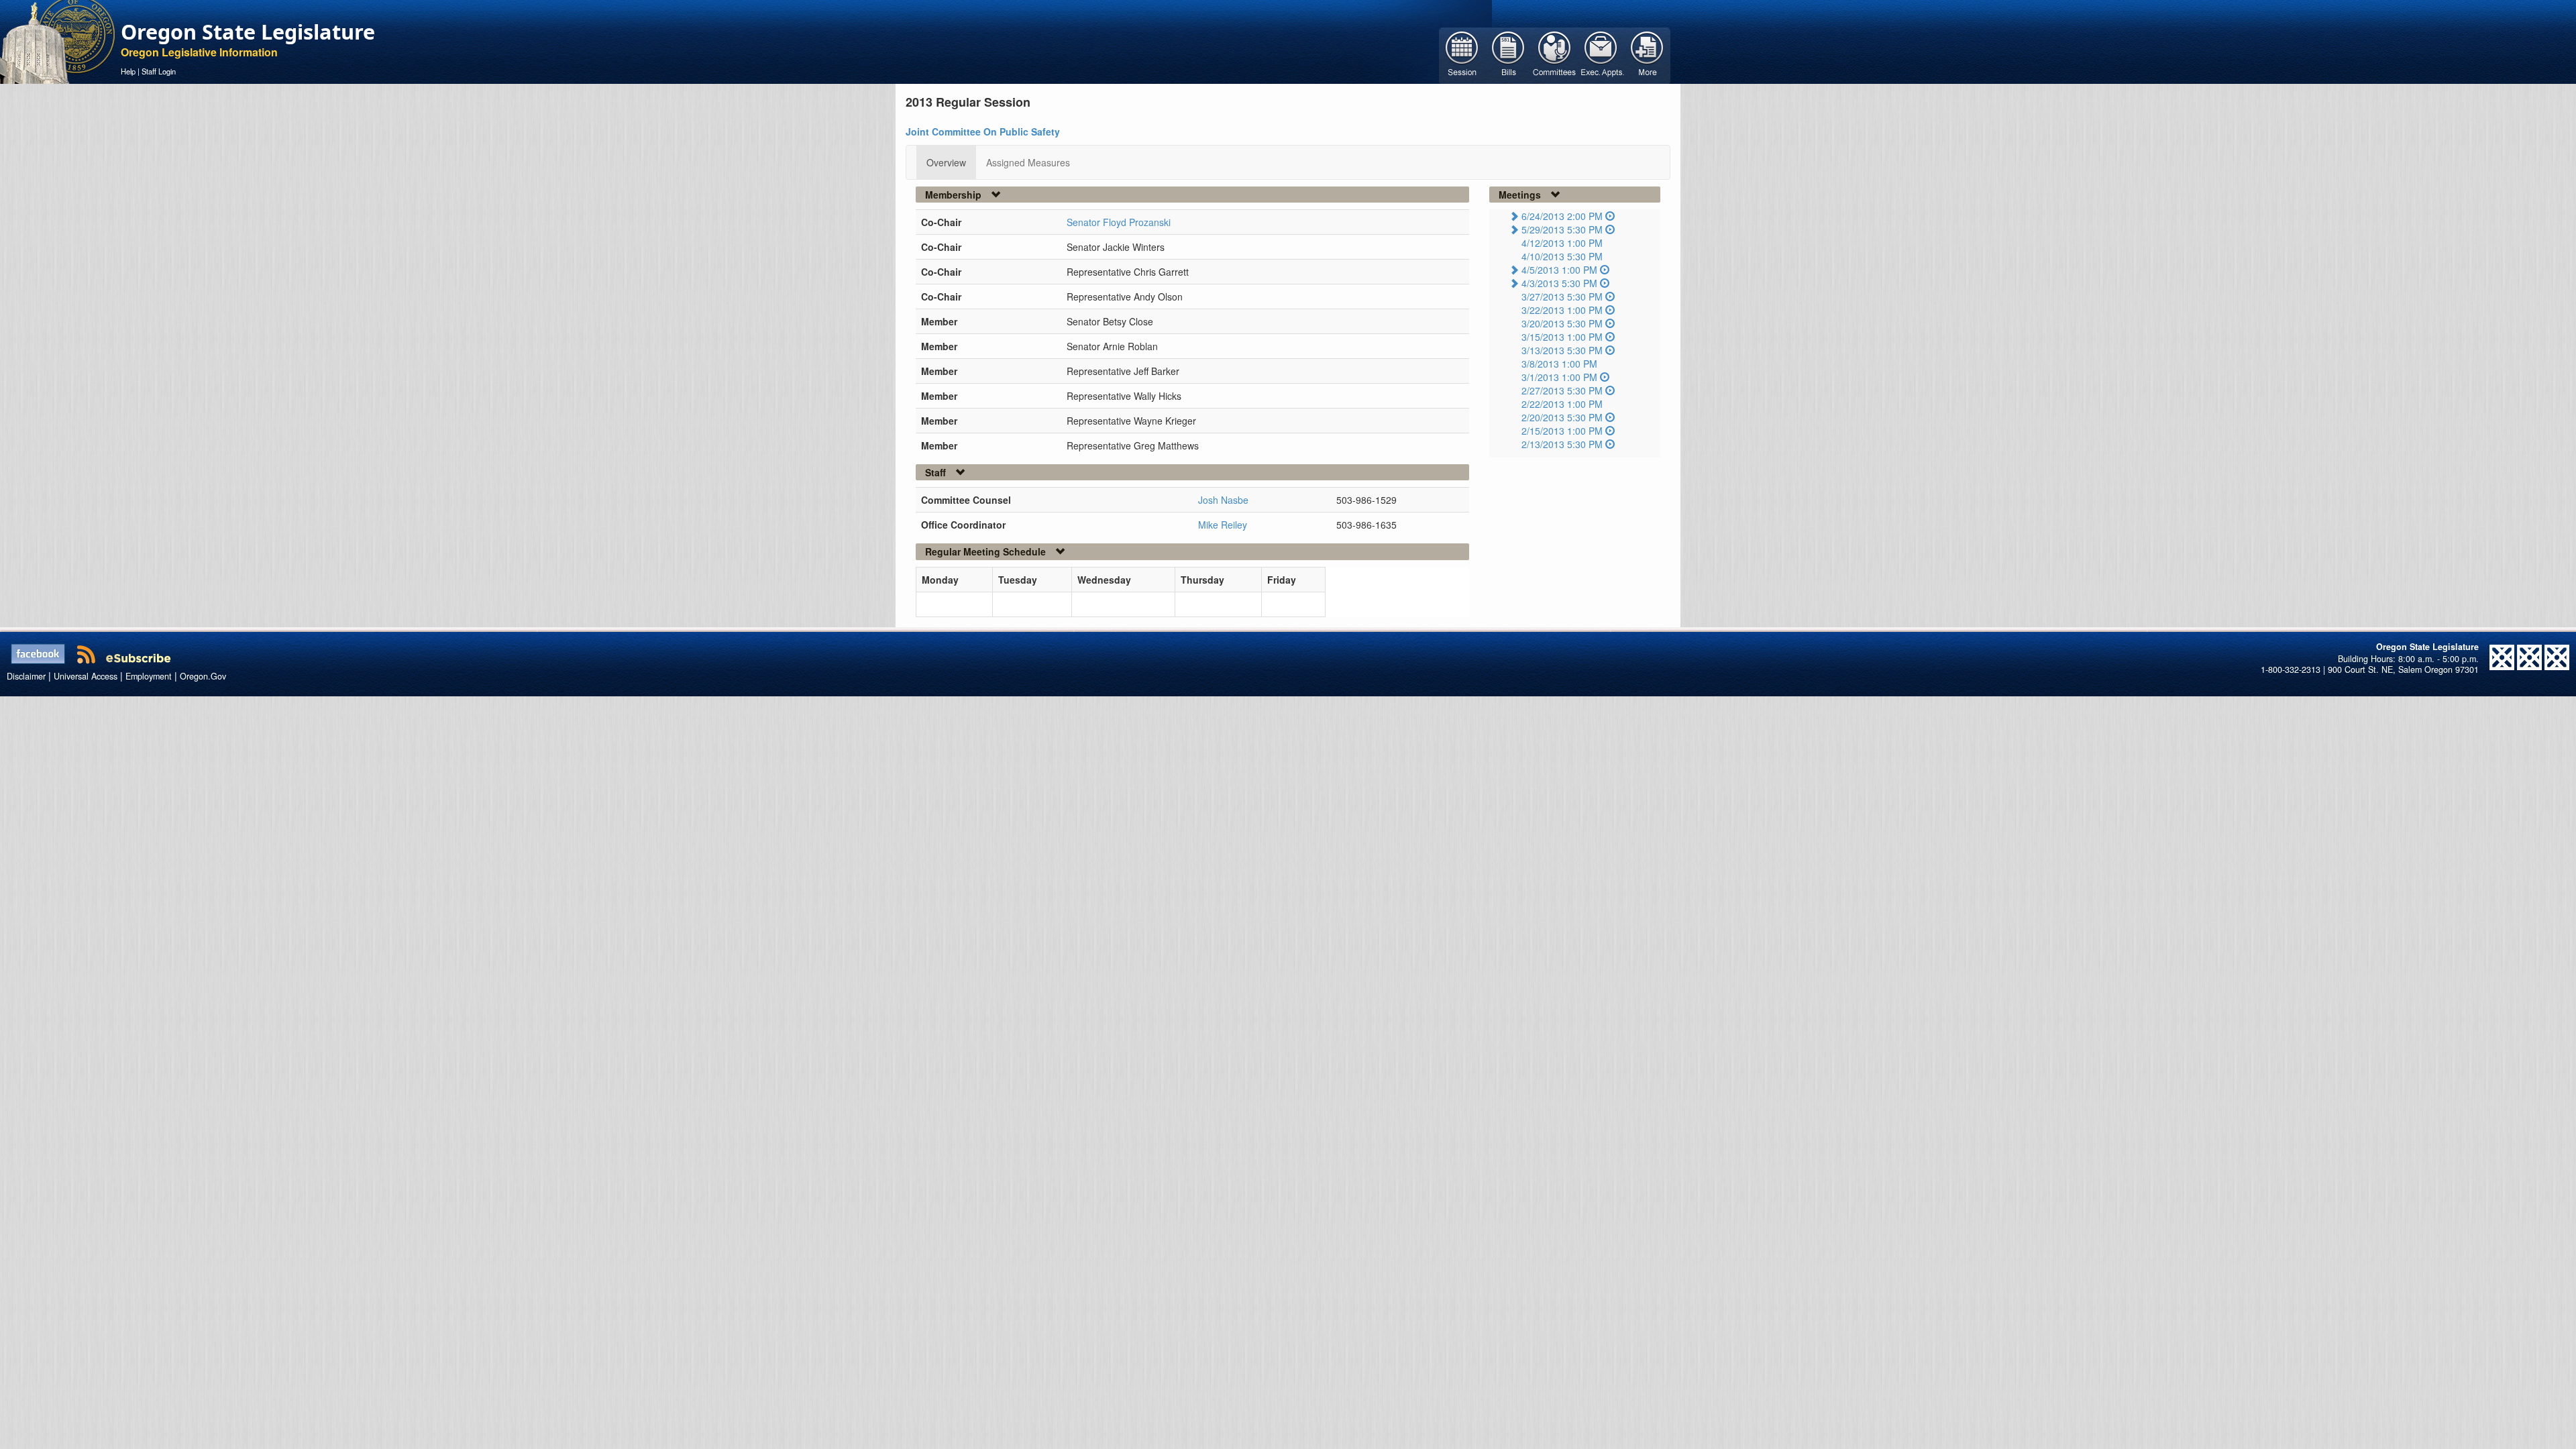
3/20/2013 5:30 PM (1562, 323)
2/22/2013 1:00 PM (1562, 404)
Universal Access (86, 676)
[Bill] (1508, 54)
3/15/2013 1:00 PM (1562, 337)
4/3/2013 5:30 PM (1559, 283)
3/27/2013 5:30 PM (1562, 297)
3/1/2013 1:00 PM (1559, 377)
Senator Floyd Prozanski (1119, 222)
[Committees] (1555, 54)
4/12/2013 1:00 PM (1562, 243)
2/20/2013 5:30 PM (1562, 417)
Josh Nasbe (1223, 500)
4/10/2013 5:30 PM (1562, 256)
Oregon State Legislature (248, 32)
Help (128, 71)
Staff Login (159, 71)
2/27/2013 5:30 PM (1562, 390)
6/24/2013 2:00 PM (1562, 216)
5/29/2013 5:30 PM (1562, 229)
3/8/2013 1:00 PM (1559, 364)
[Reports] (1647, 54)
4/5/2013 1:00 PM (1559, 270)
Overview (946, 162)
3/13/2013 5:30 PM (1562, 350)
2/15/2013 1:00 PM (1562, 431)
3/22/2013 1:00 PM (1562, 310)
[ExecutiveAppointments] (1601, 54)
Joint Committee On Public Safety (983, 131)
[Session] (1462, 54)
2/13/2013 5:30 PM (1562, 444)
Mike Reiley (1223, 525)
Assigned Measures (1028, 162)
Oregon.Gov (203, 676)
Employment (149, 676)
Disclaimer (26, 676)
